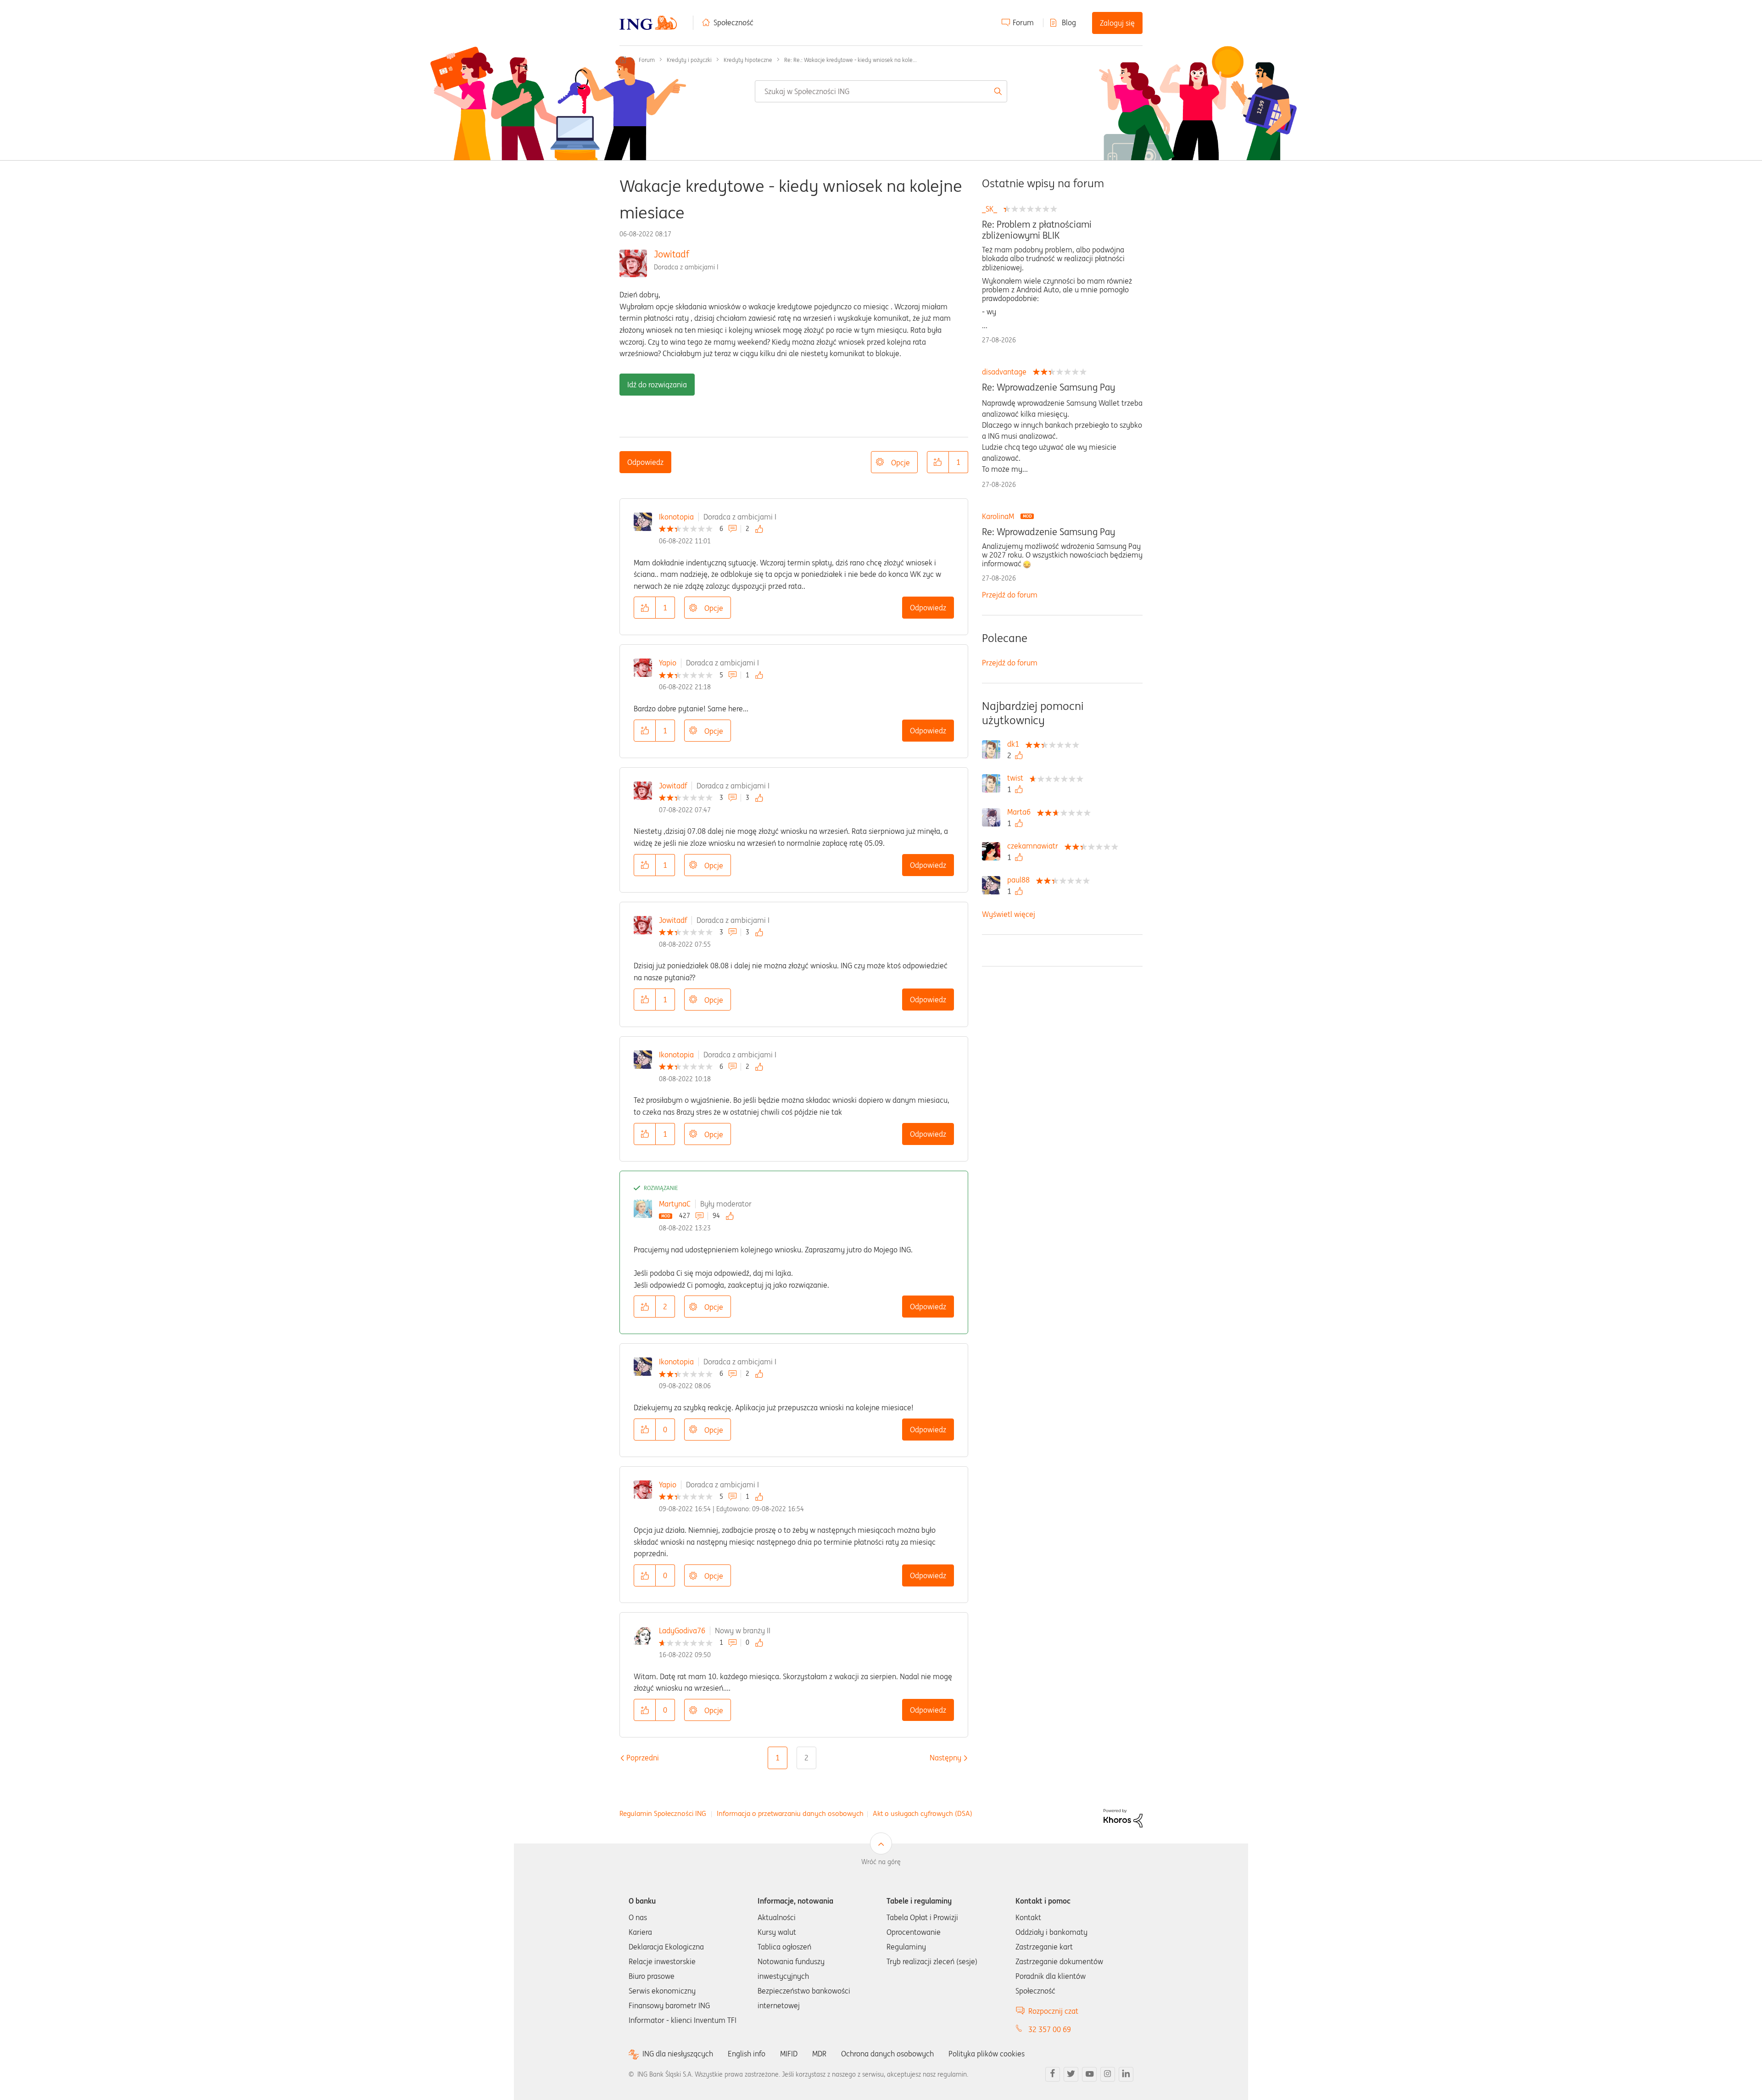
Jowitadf (671, 254)
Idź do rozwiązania (657, 385)
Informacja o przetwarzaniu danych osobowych (790, 1813)
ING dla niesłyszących (678, 2054)
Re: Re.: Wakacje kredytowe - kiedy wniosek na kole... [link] (850, 60)
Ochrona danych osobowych (887, 2054)
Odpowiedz (645, 462)
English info (747, 2054)
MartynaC (675, 1204)
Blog (1069, 22)
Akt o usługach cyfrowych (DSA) (923, 1813)
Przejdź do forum (1010, 595)
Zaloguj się (1117, 23)
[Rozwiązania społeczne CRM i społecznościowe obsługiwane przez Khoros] (1123, 1817)
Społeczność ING (623, 60)
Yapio (668, 663)
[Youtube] (1089, 2074)
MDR (819, 2054)
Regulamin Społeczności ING (663, 1813)
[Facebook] (1053, 2074)
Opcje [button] (901, 463)
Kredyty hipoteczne (748, 60)
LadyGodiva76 (682, 1631)
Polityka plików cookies (987, 2054)
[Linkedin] (1126, 2074)
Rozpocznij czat (1053, 2011)
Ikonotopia (676, 517)
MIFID (789, 2054)
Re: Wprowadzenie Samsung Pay (1048, 387)
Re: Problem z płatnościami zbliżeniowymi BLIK (1037, 230)
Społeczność (733, 22)
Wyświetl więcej (1009, 914)
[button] (938, 462)
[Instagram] (1108, 2074)
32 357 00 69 (1050, 2029)
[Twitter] (1071, 2074)
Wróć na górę (881, 1862)
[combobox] (881, 91)
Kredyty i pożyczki (689, 60)
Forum (1023, 22)
